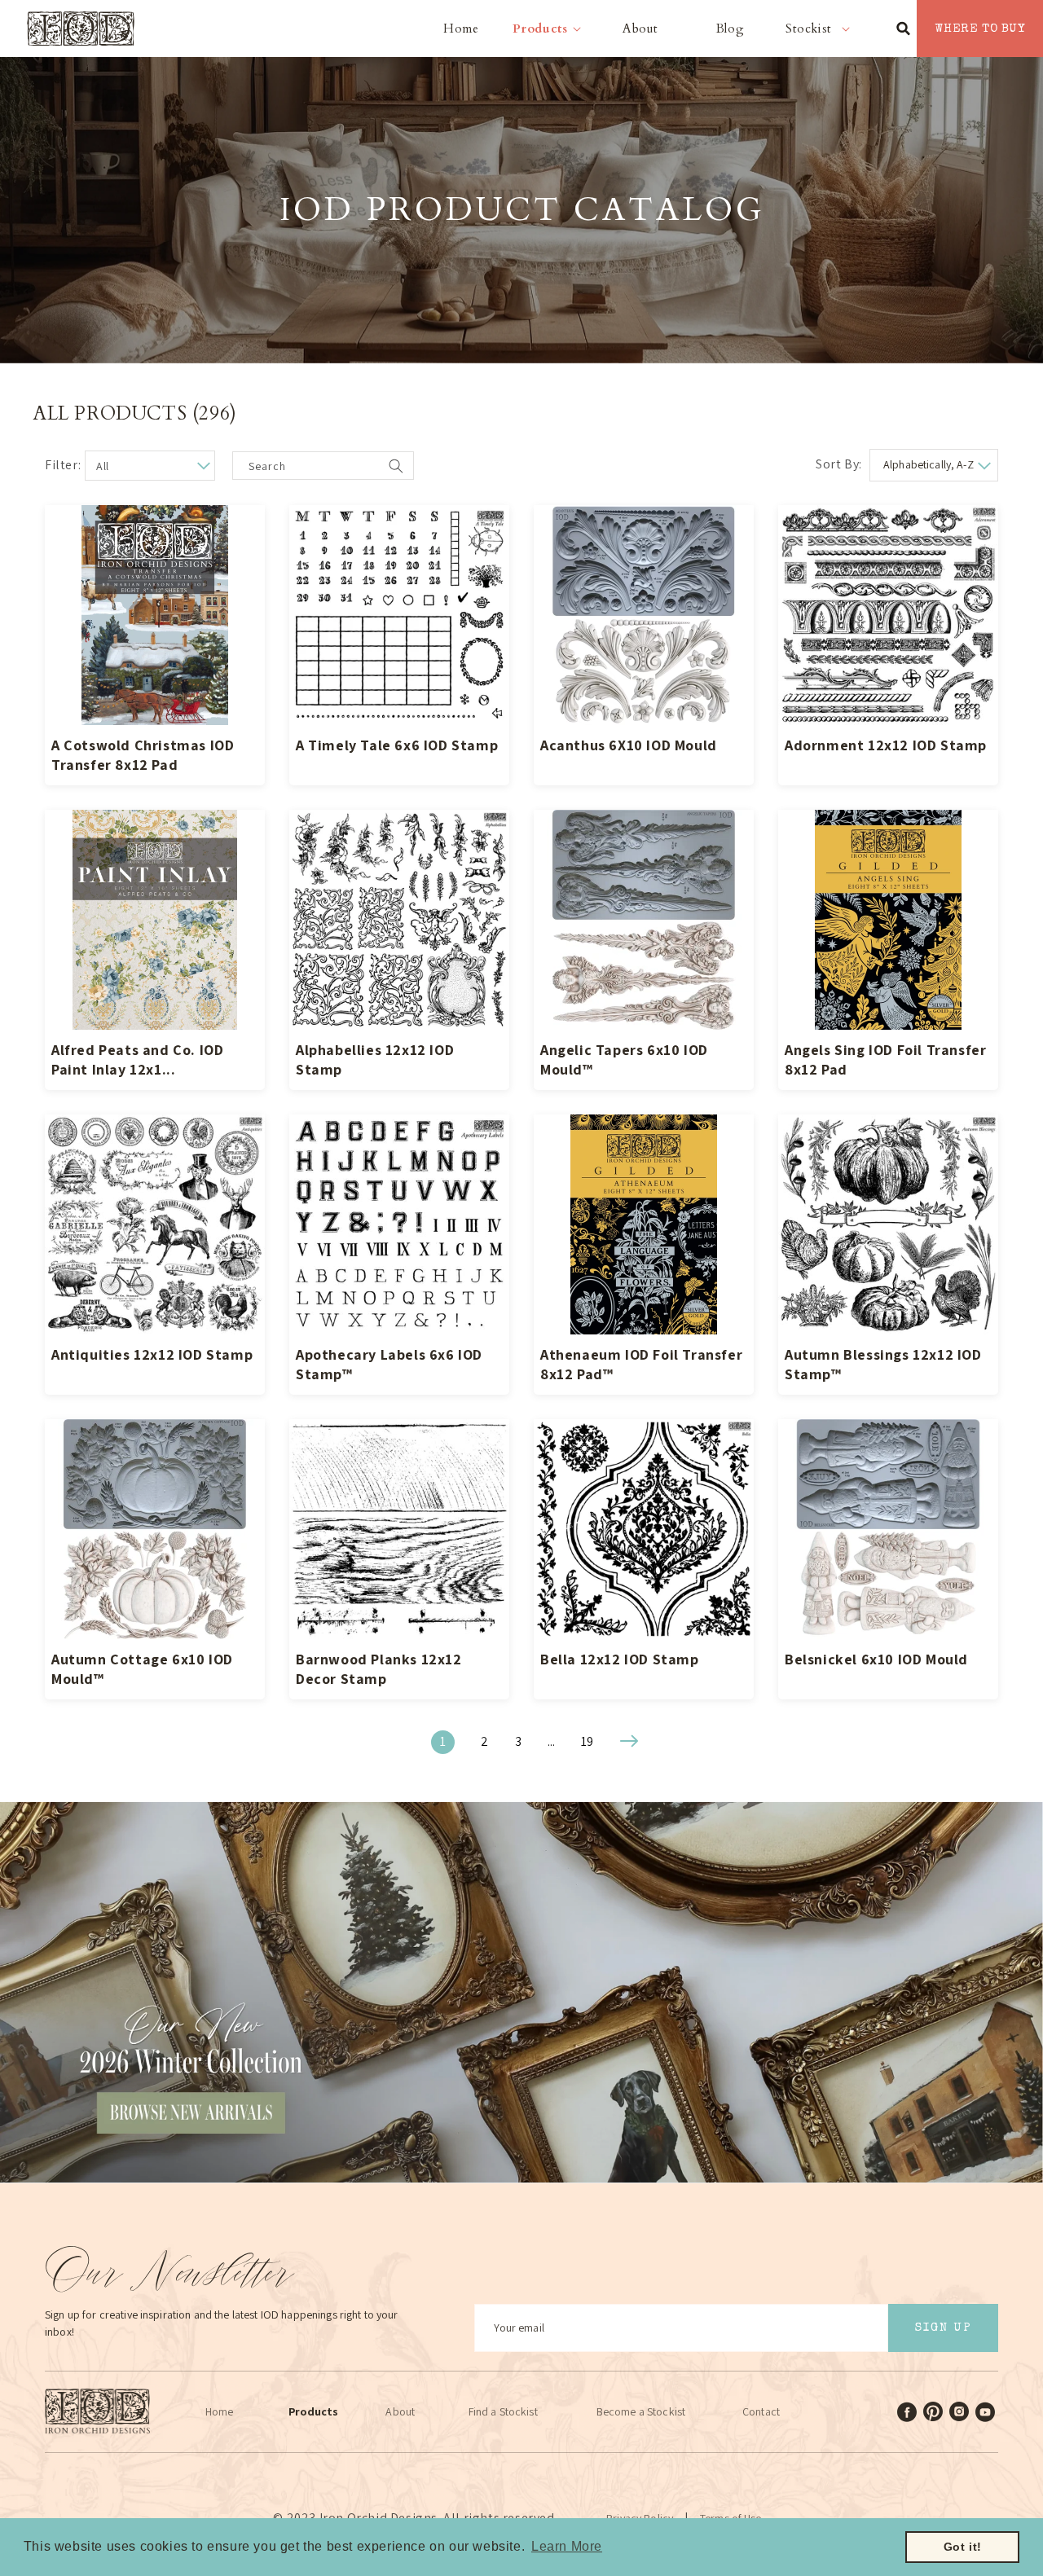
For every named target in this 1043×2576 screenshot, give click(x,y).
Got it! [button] (963, 2547)
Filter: (63, 465)
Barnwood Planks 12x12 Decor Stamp (379, 1669)
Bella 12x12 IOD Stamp (620, 1659)
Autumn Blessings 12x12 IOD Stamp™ (883, 1364)
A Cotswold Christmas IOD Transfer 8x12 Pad (143, 755)
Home (220, 2411)
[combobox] (323, 468)
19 (587, 1741)
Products (313, 2411)
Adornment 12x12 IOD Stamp (886, 745)
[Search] (396, 466)
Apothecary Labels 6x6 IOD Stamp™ (389, 1364)
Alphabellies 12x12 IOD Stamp (375, 1059)
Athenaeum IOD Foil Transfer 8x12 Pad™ (641, 1364)
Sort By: (839, 464)
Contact (761, 2411)
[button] (551, 29)
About (400, 2411)
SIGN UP (943, 2328)
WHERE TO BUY (979, 29)
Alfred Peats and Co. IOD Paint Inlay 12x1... (137, 1059)
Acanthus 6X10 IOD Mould (629, 745)
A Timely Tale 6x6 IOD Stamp (397, 745)
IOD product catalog (522, 210)
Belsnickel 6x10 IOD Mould (876, 1659)
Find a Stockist (503, 2411)
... (551, 1741)
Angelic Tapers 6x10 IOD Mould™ (624, 1059)
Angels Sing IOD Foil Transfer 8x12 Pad (885, 1059)
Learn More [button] (567, 2546)
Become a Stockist (641, 2411)
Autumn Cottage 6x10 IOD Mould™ (142, 1669)
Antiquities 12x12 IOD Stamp (152, 1354)
